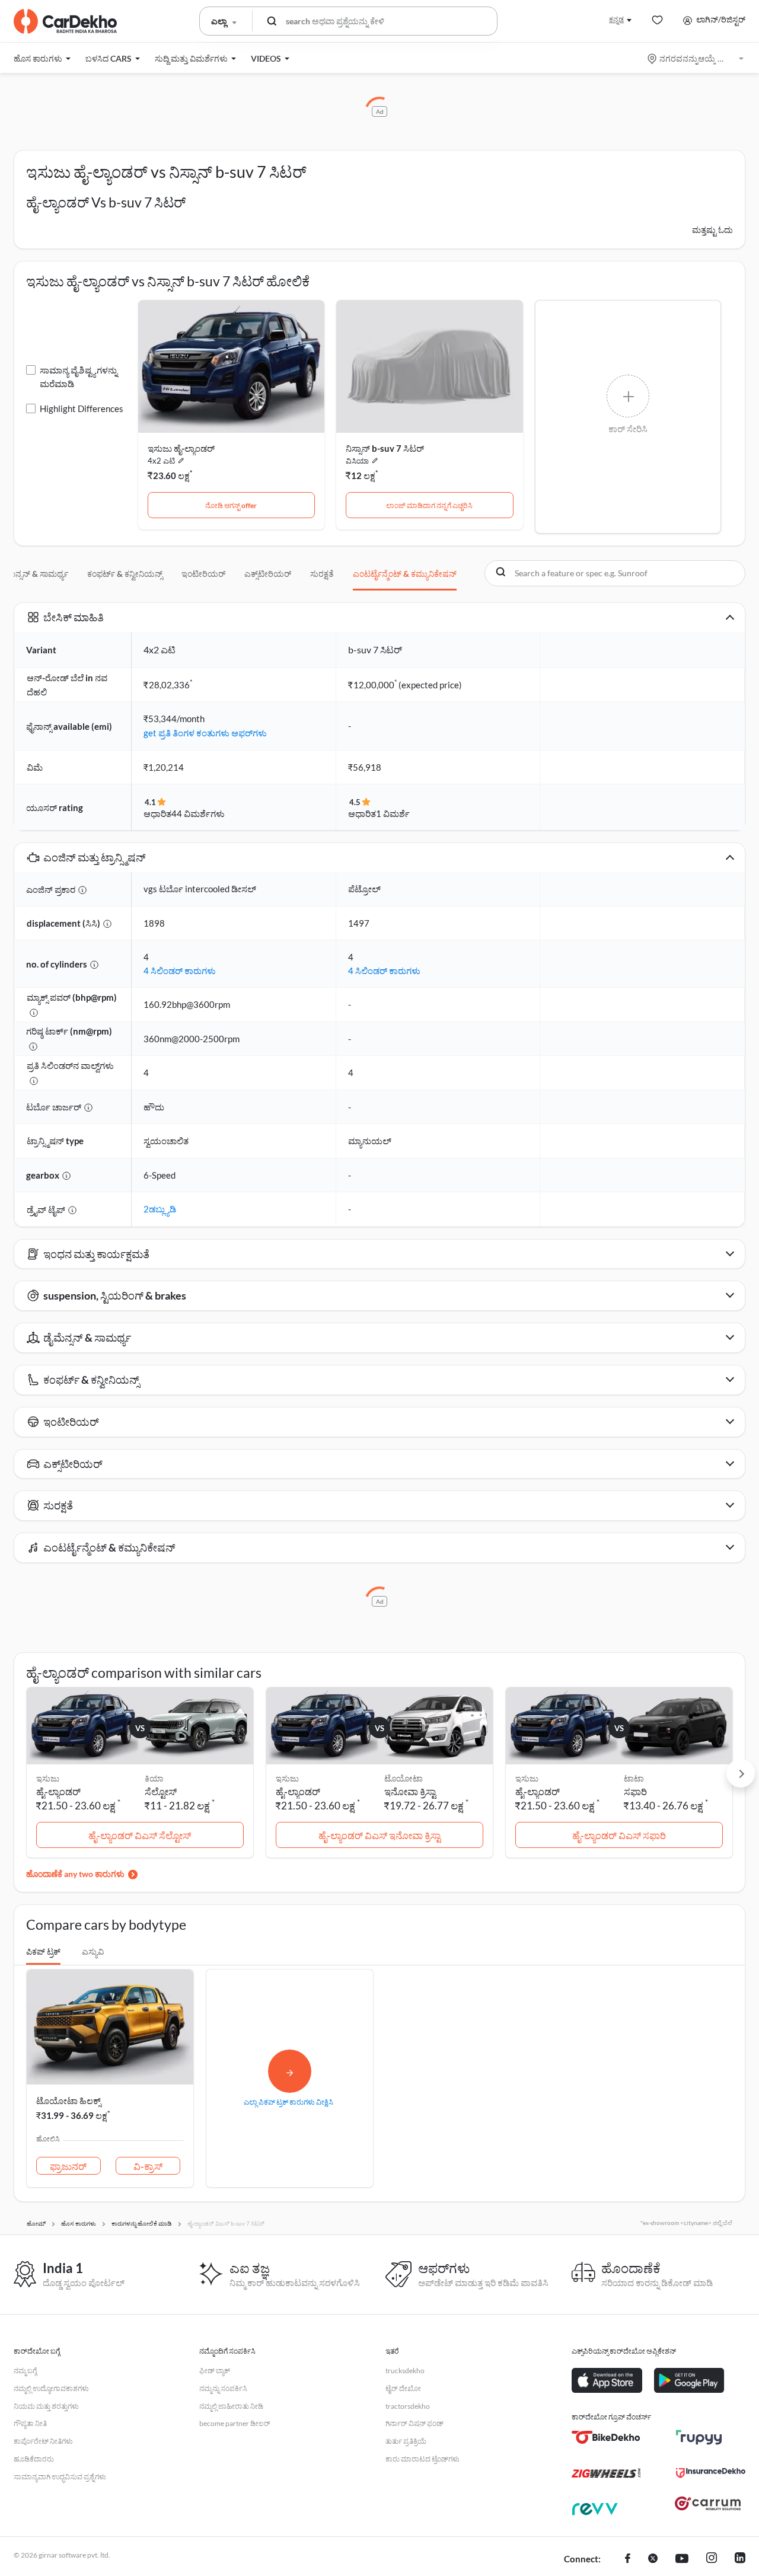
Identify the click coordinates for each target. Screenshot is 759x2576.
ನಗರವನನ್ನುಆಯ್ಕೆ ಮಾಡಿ (696, 58)
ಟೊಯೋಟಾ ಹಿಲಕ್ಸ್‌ (68, 2101)
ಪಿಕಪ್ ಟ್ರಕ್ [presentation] (43, 1951)
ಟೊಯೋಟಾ (404, 1778)
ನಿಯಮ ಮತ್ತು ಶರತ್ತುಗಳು (46, 2406)
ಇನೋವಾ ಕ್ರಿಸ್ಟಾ (410, 1791)
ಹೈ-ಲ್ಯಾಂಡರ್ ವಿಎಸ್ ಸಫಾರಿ (619, 1835)
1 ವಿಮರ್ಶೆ (393, 813)
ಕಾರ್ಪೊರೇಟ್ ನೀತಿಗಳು (43, 2441)
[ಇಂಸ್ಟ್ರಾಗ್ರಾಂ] (712, 2559)
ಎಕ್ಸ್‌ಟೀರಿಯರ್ (268, 574)
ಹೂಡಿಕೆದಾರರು (34, 2459)
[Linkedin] (740, 2559)
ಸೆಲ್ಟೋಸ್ (161, 1791)
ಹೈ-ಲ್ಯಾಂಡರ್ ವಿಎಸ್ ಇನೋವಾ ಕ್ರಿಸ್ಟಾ (379, 1835)
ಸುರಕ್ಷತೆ (322, 574)
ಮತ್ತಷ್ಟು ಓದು (712, 230)
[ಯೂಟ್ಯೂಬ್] (682, 2559)
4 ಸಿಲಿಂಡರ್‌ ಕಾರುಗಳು (180, 971)
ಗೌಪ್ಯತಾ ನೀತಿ (30, 2423)
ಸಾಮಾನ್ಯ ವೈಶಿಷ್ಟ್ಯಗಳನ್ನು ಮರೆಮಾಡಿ (79, 377)
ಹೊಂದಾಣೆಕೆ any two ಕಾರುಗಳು (75, 1874)
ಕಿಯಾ (154, 1778)
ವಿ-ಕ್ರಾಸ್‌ (148, 2166)
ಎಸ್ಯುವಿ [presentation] (93, 1951)
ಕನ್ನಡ (616, 19)
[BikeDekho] (606, 2437)
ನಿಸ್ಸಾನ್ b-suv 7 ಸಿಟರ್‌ (385, 448)
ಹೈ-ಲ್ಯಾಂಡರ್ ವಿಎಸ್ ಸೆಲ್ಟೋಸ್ (140, 1835)
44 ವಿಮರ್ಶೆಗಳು (198, 813)
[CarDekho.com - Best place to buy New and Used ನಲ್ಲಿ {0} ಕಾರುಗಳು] (65, 21)
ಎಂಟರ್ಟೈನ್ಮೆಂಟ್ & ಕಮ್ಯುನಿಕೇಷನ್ (405, 574)
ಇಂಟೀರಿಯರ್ (203, 574)
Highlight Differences (82, 408)
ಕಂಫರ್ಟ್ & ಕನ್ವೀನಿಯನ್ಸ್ (125, 574)
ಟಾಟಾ (634, 1778)
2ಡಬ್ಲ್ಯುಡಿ (160, 1209)
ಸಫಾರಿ (635, 1791)
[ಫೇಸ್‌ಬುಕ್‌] (628, 2559)
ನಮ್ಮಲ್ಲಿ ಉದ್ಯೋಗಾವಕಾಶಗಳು (51, 2388)
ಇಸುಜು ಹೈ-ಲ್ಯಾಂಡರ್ (181, 448)
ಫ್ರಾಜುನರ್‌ (68, 2166)
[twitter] (653, 2559)
